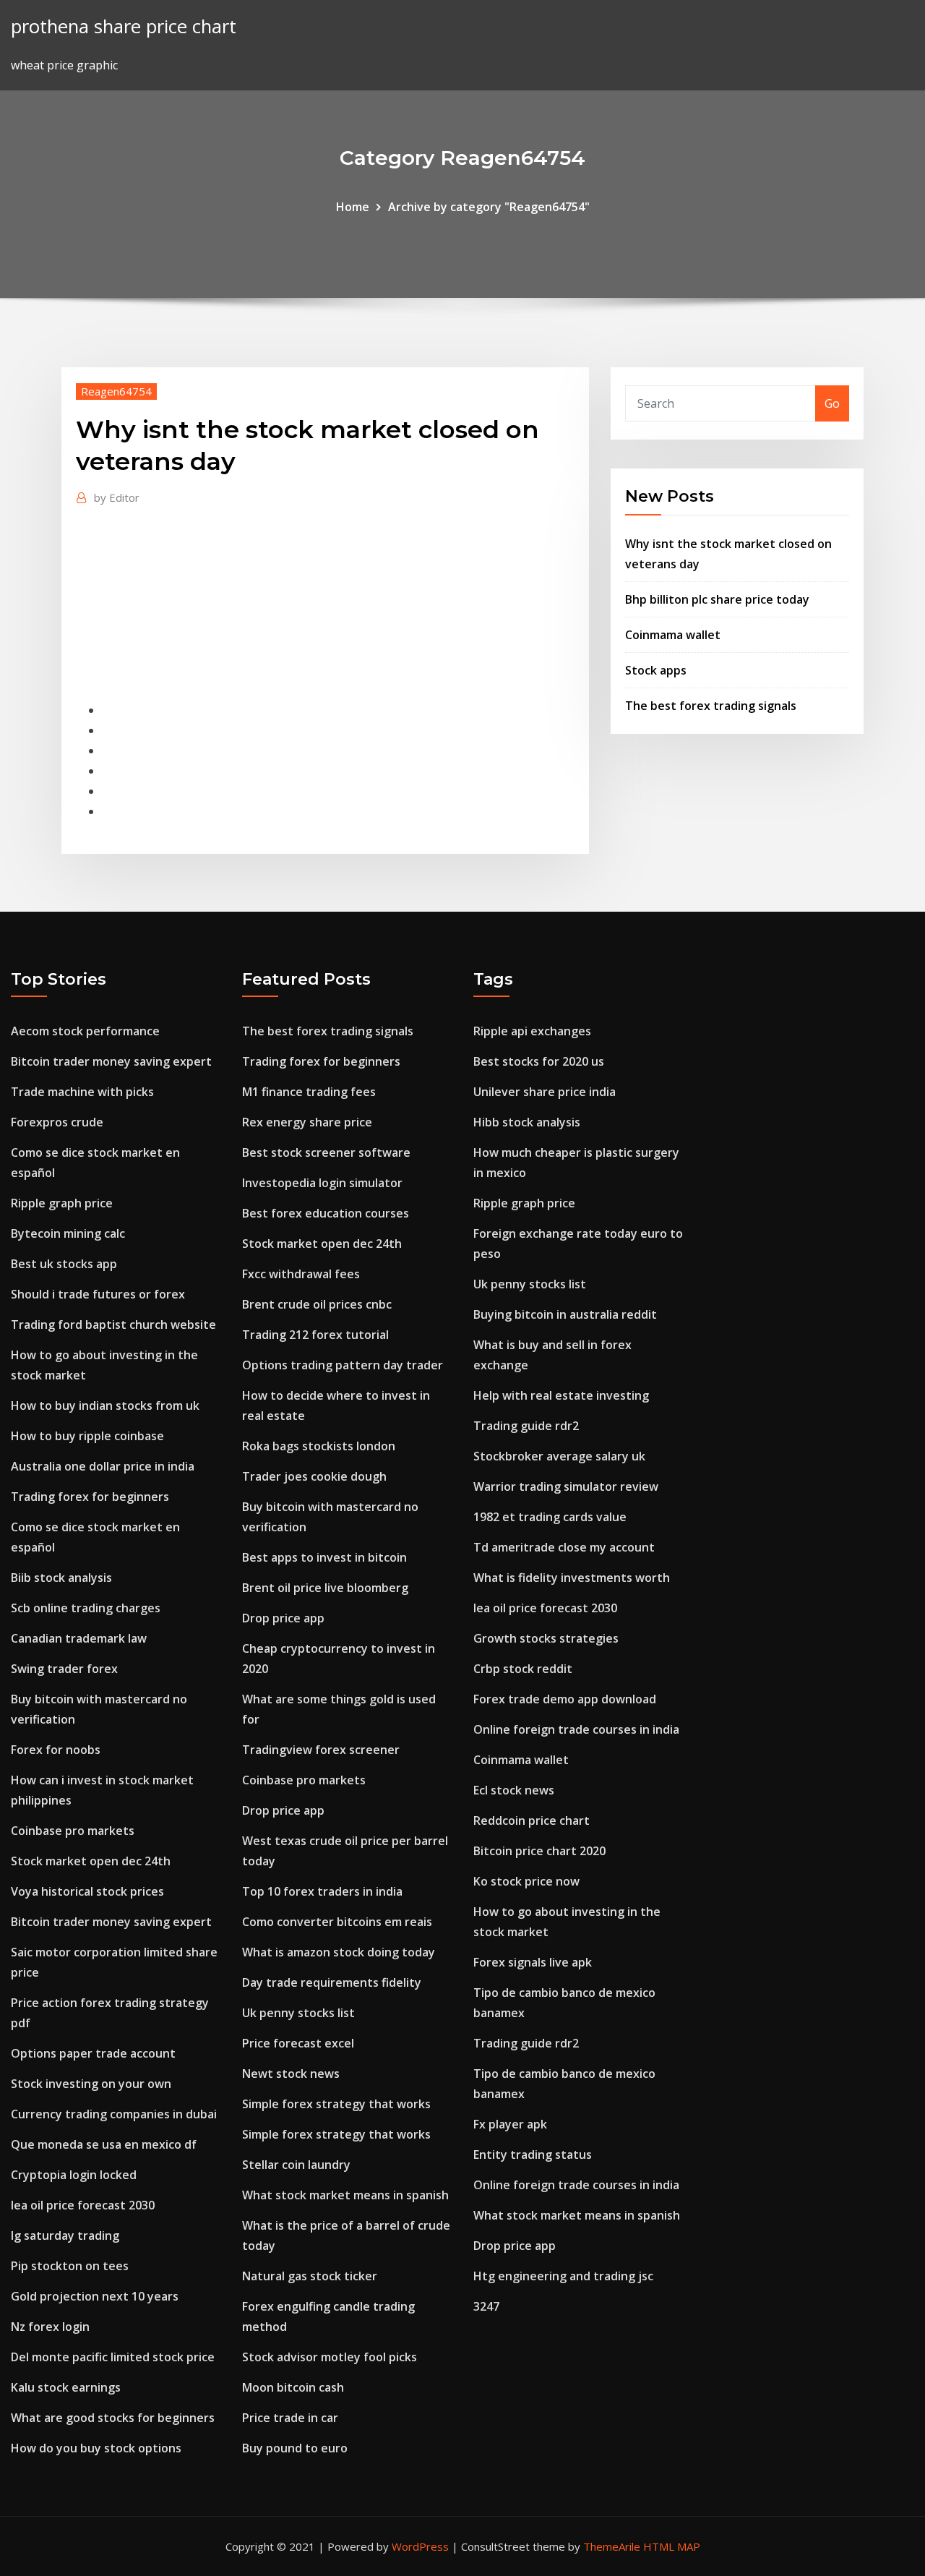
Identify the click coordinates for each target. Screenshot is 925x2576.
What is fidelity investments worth (572, 1578)
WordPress (420, 2546)
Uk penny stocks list (298, 2013)
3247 (486, 2306)
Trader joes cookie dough (314, 1476)
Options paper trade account (93, 2053)
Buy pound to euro (295, 2448)
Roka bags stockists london (319, 1446)
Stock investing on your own (91, 2084)
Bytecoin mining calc (68, 1233)
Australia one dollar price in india (103, 1466)
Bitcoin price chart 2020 (539, 1851)
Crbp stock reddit (523, 1669)
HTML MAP (672, 2546)
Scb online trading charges (86, 1608)
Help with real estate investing (561, 1395)
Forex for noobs (56, 1750)
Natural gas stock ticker (310, 2276)
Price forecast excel (298, 2043)
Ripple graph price (62, 1203)
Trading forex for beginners (90, 1497)
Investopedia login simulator (322, 1183)
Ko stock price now (526, 1881)
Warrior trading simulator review (566, 1486)
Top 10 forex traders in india (322, 1891)
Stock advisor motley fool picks (330, 2357)
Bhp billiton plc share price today (717, 599)
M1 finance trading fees (309, 1092)
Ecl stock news (514, 1790)
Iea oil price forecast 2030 (83, 2205)
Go (832, 403)
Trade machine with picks (82, 1092)
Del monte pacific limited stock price (113, 2357)
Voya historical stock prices (87, 1891)
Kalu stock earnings (66, 2387)
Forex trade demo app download (565, 1699)
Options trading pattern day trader (343, 1365)
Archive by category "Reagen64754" (489, 207)
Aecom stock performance (85, 1031)
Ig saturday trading (65, 2235)
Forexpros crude (57, 1122)
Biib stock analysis (61, 1578)
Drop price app (283, 1618)
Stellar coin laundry (296, 2165)
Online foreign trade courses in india (576, 1729)
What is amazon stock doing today (339, 1952)
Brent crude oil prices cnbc (317, 1304)
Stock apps (656, 670)
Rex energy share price (307, 1122)
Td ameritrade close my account (564, 1547)
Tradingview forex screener (321, 1750)
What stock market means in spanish (345, 2195)
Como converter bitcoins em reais (337, 1922)
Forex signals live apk (533, 1962)
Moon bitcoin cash (293, 2387)
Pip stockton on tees (70, 2266)
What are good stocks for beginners (113, 2418)
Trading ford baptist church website (113, 1325)
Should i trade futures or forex (98, 1294)
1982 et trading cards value (550, 1517)
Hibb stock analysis (527, 1122)
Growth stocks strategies (546, 1638)
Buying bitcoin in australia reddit (565, 1314)
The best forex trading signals (711, 706)
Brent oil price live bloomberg (325, 1588)
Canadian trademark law (79, 1638)
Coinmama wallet (673, 635)
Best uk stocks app (64, 1264)
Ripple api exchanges (532, 1031)
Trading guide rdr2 (526, 1426)
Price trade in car (290, 2418)
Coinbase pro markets (73, 1831)
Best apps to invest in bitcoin (324, 1557)
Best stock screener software (326, 1152)
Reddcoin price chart (532, 1820)
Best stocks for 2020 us (539, 1061)
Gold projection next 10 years (95, 2296)
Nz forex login (50, 2327)
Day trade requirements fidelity (332, 1982)
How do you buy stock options (96, 2448)
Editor (117, 497)
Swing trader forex (64, 1669)
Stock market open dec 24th (91, 1861)
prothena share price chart (124, 26)
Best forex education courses (326, 1213)
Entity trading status (533, 2154)
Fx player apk (510, 2124)
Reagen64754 (116, 391)
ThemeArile (612, 2546)
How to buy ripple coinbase (87, 1436)
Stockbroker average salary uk (559, 1456)
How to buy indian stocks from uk (105, 1405)
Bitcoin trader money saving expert (111, 1061)
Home (353, 207)
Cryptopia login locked (74, 2175)
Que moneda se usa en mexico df (104, 2144)
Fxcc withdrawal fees (301, 1274)
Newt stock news (291, 2074)
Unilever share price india (545, 1092)
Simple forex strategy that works (336, 2104)
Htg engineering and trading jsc (563, 2276)
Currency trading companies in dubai (114, 2114)
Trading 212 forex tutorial (315, 1335)
